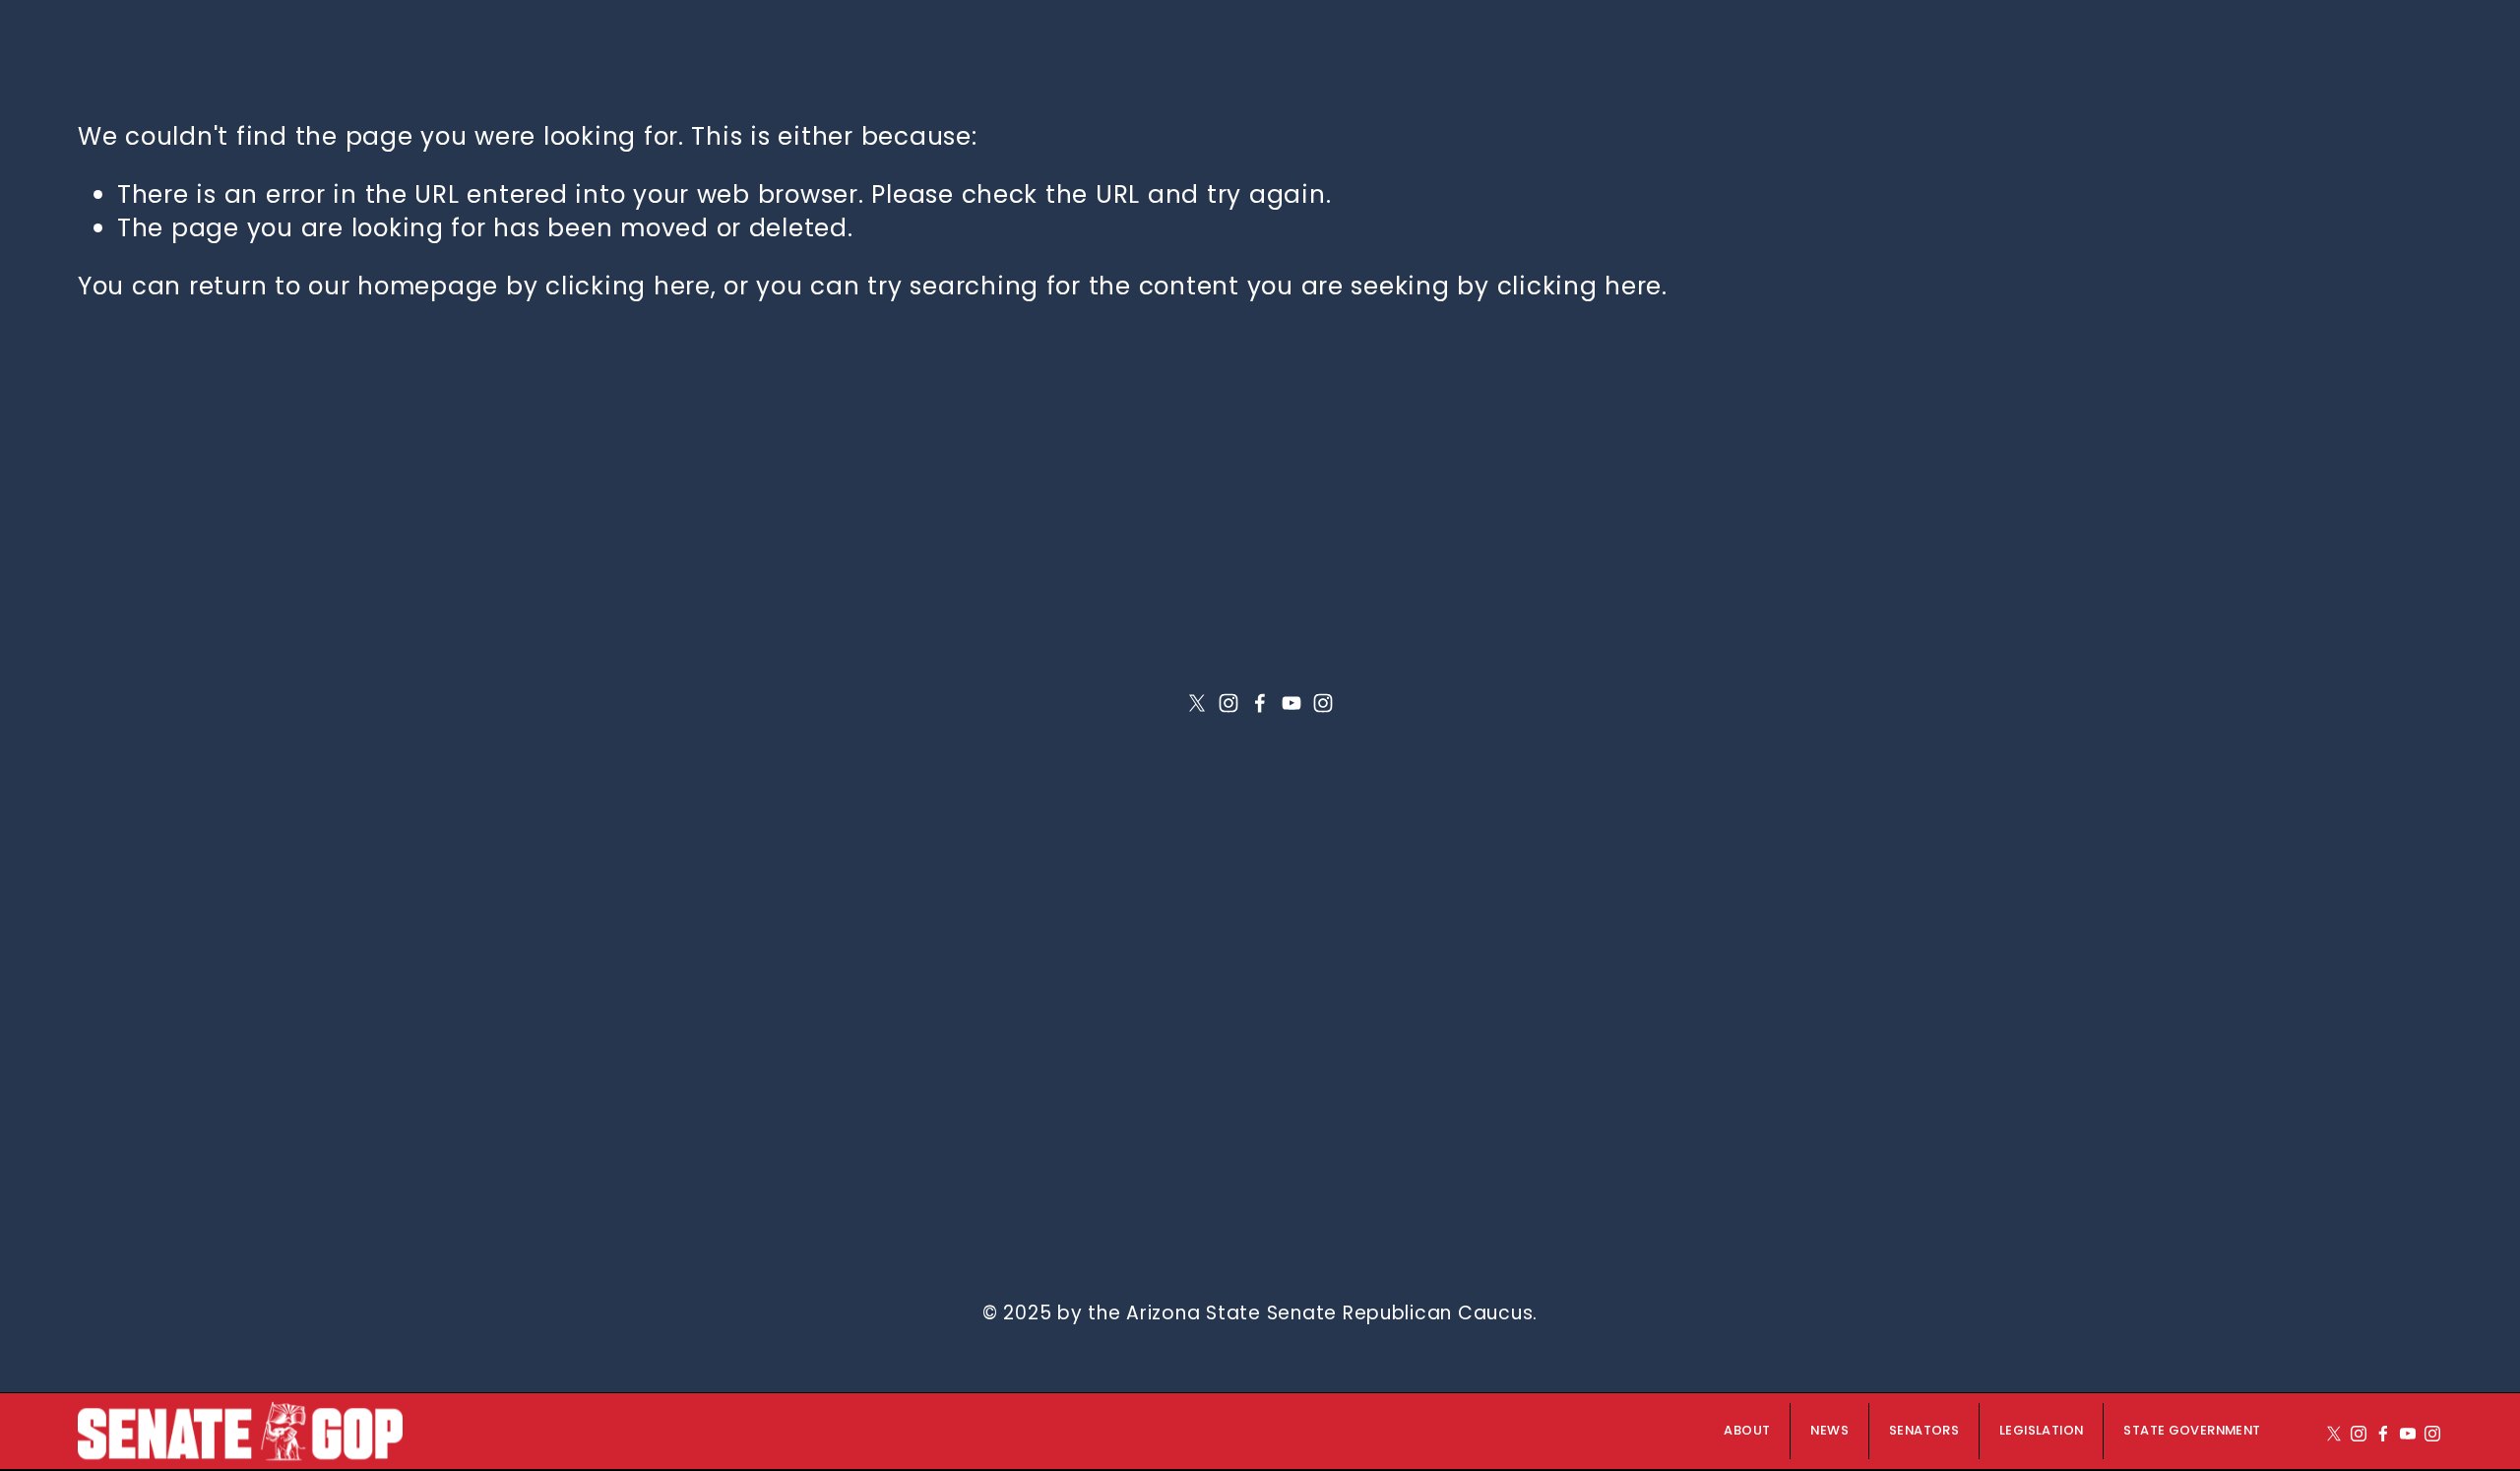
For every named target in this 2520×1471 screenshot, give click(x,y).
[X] (1197, 703)
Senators (1924, 1431)
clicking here (628, 286)
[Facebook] (1260, 703)
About (1747, 1431)
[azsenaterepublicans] (1323, 703)
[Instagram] (1228, 703)
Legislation (2041, 1431)
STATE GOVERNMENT (2192, 1431)
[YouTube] (1291, 703)
